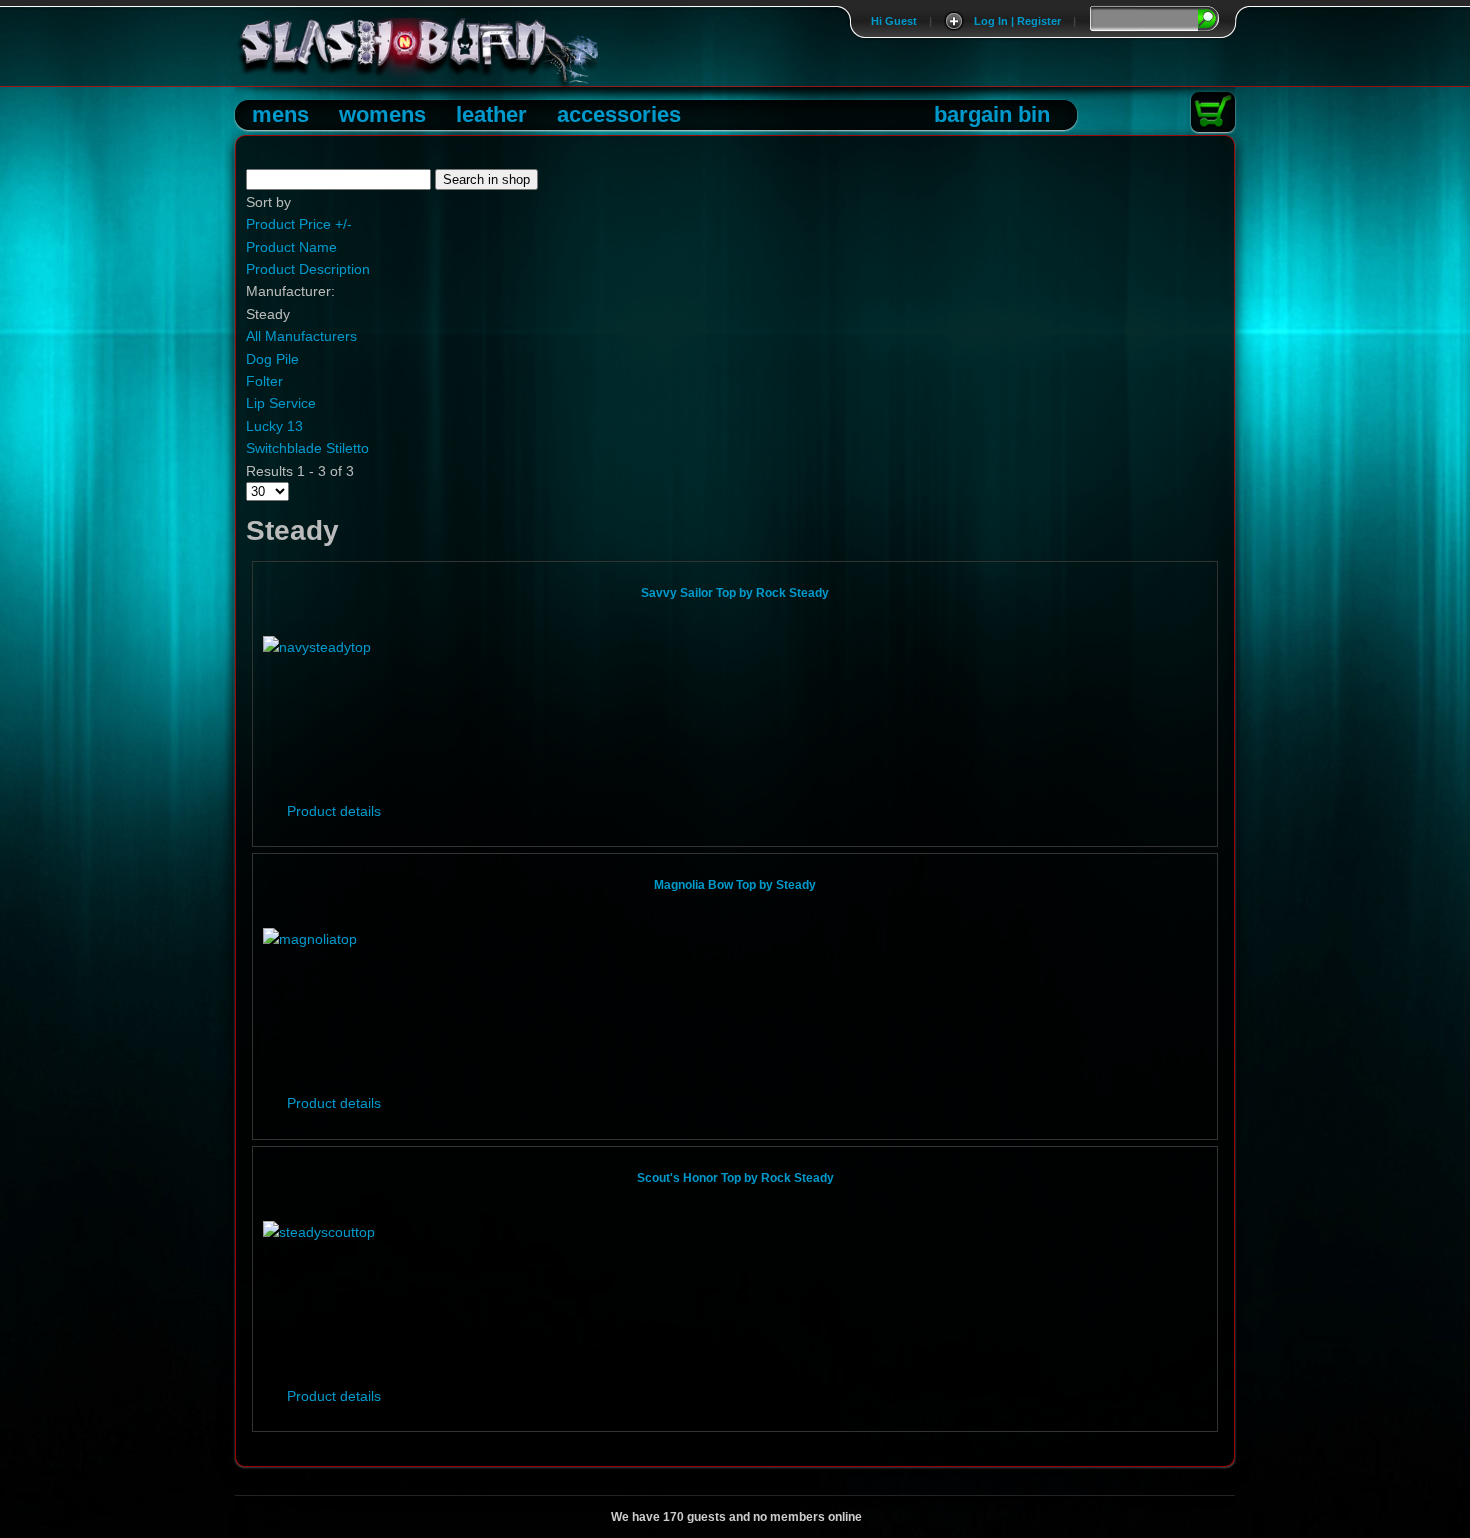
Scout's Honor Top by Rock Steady (735, 1178)
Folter (264, 381)
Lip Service (281, 403)
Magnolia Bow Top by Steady (735, 885)
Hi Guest (894, 21)
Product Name (291, 247)
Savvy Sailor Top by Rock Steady (735, 593)
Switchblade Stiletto (307, 448)
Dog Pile (272, 359)
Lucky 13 (274, 426)
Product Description (308, 269)
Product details (334, 811)
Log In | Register (1017, 21)
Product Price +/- (299, 224)
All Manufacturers (301, 336)
